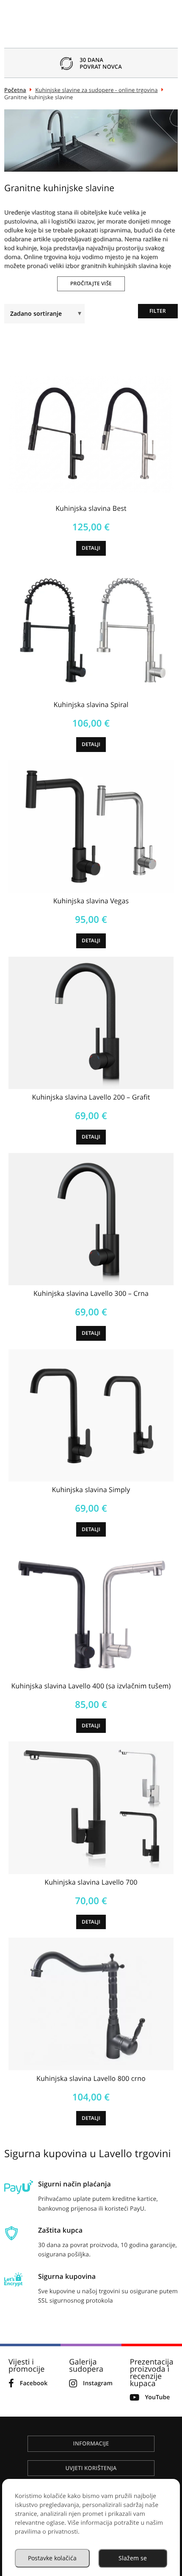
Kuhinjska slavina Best (91, 508)
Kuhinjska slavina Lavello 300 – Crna (91, 1293)
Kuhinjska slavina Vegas (91, 901)
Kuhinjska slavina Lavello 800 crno (91, 2078)
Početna (15, 90)
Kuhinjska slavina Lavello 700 (91, 1882)
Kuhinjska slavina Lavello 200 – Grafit (91, 1097)
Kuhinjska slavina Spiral (91, 705)
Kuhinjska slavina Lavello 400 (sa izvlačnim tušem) (91, 1686)
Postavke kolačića (52, 2558)
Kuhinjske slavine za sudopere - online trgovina (96, 90)
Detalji (91, 548)
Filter (158, 311)
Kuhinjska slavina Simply (91, 1490)
